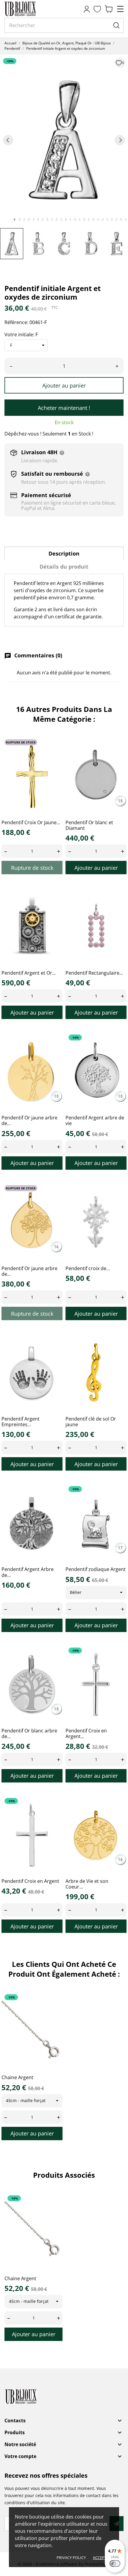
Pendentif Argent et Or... (29, 973)
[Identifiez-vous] (87, 9)
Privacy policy (71, 2558)
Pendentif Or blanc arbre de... (29, 1733)
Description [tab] (64, 553)
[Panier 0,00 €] (109, 9)
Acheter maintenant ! (64, 408)
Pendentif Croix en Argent (30, 1881)
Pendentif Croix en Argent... (86, 1733)
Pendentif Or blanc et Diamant (89, 825)
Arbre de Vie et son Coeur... (87, 1884)
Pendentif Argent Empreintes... (21, 1422)
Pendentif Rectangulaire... (94, 973)
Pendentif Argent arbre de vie (95, 1120)
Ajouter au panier (64, 385)
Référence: (16, 322)
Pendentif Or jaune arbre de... (29, 1120)
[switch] (115, 2563)
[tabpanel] (64, 140)
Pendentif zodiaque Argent (96, 1569)
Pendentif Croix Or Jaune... (31, 822)
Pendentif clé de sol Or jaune (91, 1422)
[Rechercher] (116, 25)
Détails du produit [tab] (64, 567)
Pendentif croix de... (88, 1268)
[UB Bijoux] (31, 9)
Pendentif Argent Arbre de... (28, 1572)
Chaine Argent (17, 2077)
